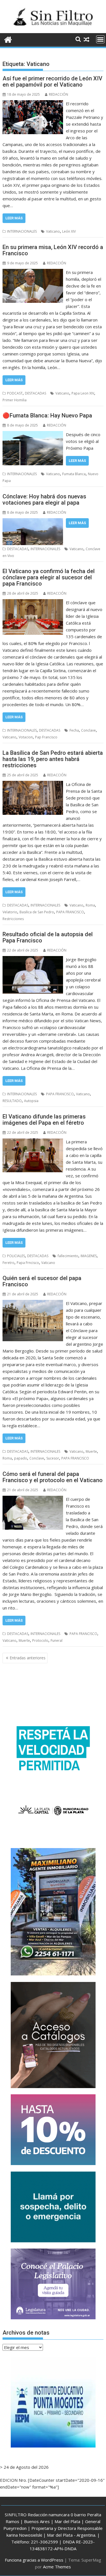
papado (21, 1458)
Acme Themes (57, 2567)
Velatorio (10, 912)
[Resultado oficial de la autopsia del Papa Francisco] (33, 959)
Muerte (91, 1451)
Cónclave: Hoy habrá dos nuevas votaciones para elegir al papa (44, 500)
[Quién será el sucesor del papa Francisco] (33, 1303)
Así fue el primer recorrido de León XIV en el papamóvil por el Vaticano (52, 82)
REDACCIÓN (59, 94)
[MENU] (100, 39)
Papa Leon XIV (83, 393)
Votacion (26, 737)
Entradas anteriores (28, 1658)
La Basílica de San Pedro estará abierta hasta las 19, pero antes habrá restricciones (53, 759)
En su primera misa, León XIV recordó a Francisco (53, 250)
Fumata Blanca (74, 474)
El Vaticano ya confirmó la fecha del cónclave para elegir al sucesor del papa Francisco (49, 577)
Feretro (8, 1263)
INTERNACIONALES (22, 231)
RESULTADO (12, 1101)
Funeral (57, 1640)
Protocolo (40, 1640)
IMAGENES (89, 1256)
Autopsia (31, 1101)
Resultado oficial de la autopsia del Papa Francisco (48, 937)
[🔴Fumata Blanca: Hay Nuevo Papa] (33, 434)
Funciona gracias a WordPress (34, 2560)
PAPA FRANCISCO (70, 912)
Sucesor (53, 1458)
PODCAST (15, 393)
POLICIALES (16, 1256)
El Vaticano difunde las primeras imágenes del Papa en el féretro (44, 1120)
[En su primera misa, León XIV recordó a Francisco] (33, 272)
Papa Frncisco (28, 1263)
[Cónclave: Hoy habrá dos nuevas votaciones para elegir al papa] (33, 522)
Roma (90, 905)
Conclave (88, 730)
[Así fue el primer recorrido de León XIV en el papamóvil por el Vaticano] (33, 104)
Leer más (14, 218)
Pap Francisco (46, 737)
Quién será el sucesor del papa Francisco (42, 1281)
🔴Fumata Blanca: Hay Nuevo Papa (47, 415)
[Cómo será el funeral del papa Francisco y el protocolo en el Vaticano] (33, 1499)
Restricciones (13, 919)
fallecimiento (68, 1256)
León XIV (69, 231)
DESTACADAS (35, 393)
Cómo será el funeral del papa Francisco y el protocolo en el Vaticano (53, 1477)
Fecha (74, 730)
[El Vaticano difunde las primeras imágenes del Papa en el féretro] (33, 1142)
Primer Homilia (15, 400)
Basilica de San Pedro (37, 912)
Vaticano (53, 231)
